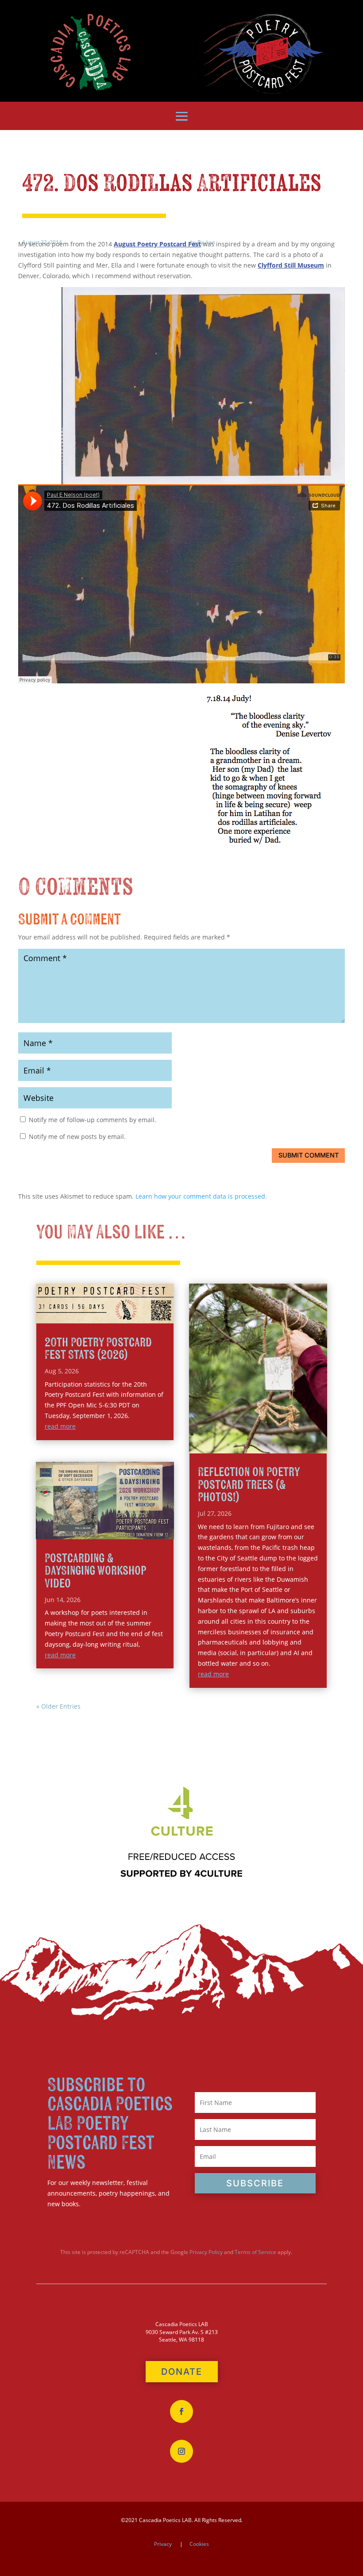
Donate (182, 2372)
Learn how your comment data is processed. (201, 1196)
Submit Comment (309, 1155)
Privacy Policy (206, 2252)
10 (260, 1434)
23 (258, 1445)
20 (236, 1445)
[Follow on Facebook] (181, 2411)
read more (60, 1426)
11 (267, 1434)
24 (266, 1445)
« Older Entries (58, 1706)
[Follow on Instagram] (181, 2451)
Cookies (199, 2544)
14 (290, 1434)
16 (305, 1434)
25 (273, 1445)
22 (251, 1445)
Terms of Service (255, 2252)
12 (275, 1434)
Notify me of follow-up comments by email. (93, 1120)
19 (228, 1445)
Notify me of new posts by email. (77, 1137)
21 (243, 1445)
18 (320, 1434)
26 (281, 1445)
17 (312, 1434)
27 (288, 1445)
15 (297, 1434)
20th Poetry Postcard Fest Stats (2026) (98, 1349)
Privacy (163, 2544)
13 (282, 1434)
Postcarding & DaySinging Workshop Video (95, 1571)
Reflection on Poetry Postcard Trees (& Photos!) (249, 1485)
